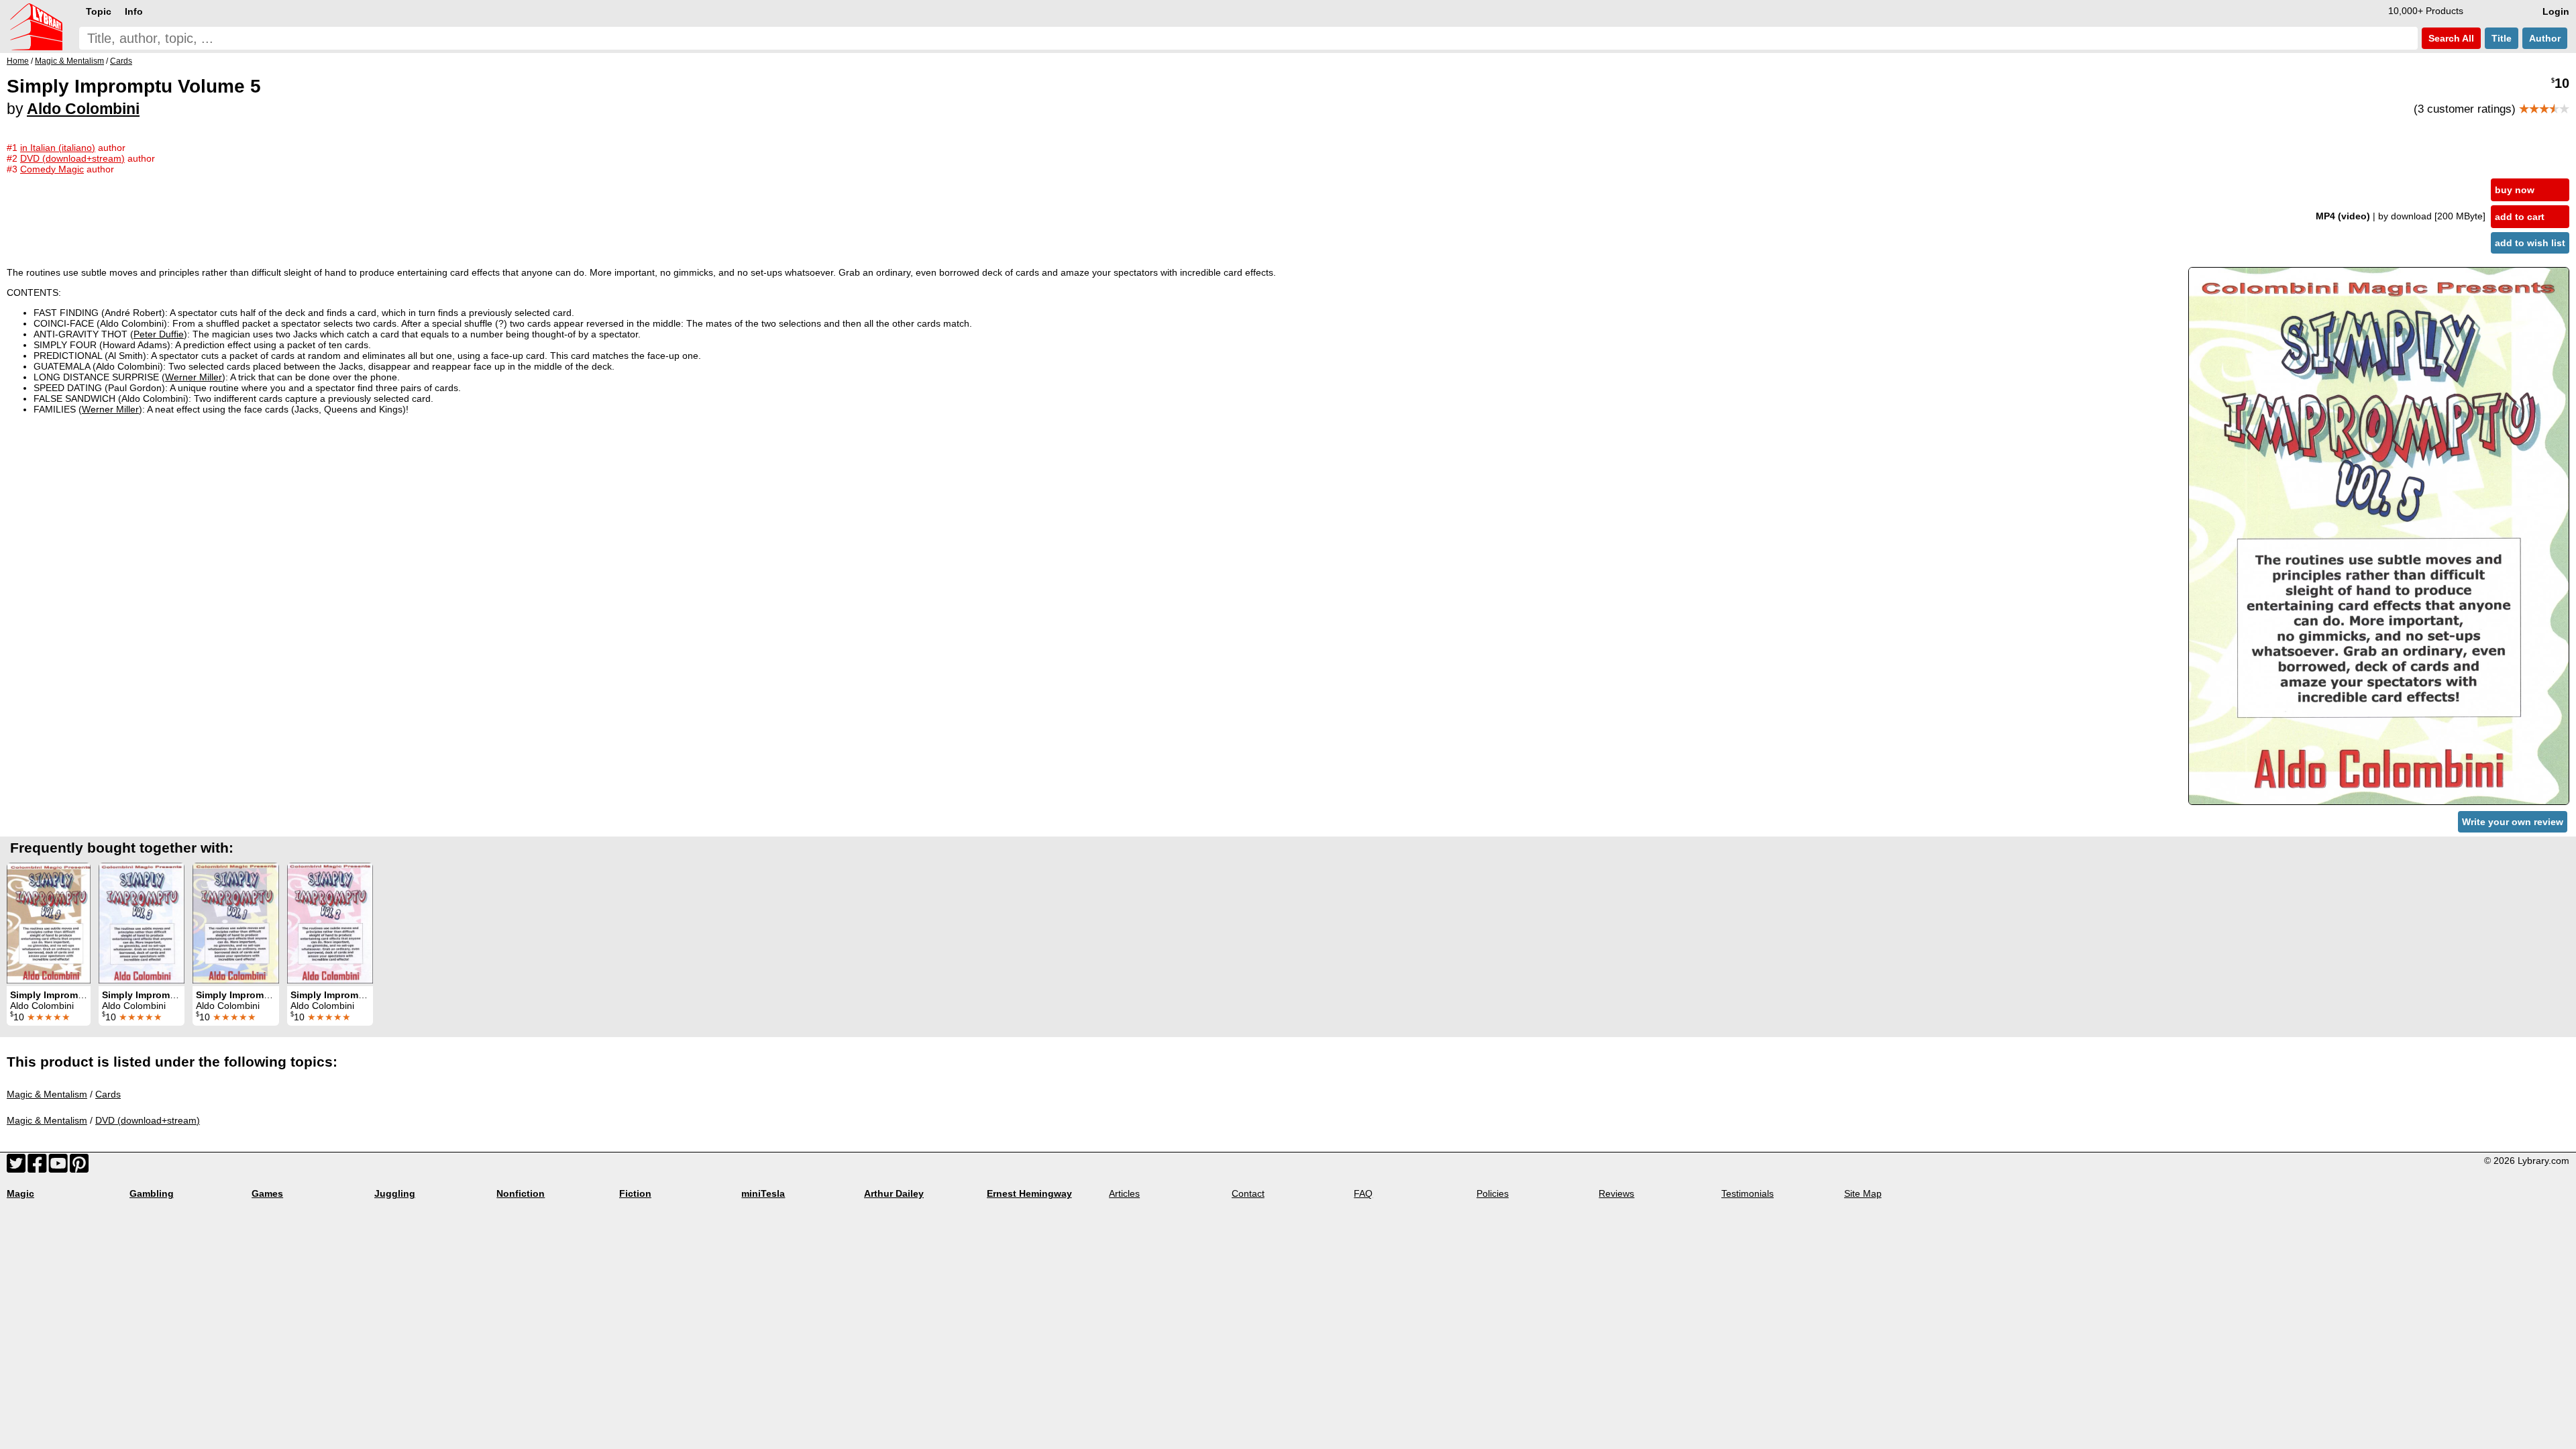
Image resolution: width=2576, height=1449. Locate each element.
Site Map (1863, 1193)
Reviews (1616, 1193)
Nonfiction (521, 1193)
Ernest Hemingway (1029, 1193)
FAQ (1363, 1193)
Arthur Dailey (894, 1193)
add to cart (2520, 217)
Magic (20, 1193)
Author (2545, 38)
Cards (108, 1094)
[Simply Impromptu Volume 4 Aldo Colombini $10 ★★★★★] (49, 923)
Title (2502, 38)
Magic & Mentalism (47, 1094)
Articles (1124, 1193)
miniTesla (763, 1193)
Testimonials (1748, 1193)
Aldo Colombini (83, 109)
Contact (1248, 1193)
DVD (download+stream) (148, 1120)
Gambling (152, 1193)
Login (2556, 11)
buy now (2515, 190)
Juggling (395, 1193)
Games (267, 1193)
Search (2450, 38)
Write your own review (2513, 822)
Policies (1493, 1193)
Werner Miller (194, 377)
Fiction (635, 1193)
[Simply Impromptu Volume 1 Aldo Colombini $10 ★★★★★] (236, 923)
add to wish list (2530, 243)
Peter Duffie (159, 334)
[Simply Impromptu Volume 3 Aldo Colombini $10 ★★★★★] (142, 923)
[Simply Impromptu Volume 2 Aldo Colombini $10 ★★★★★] (330, 923)
